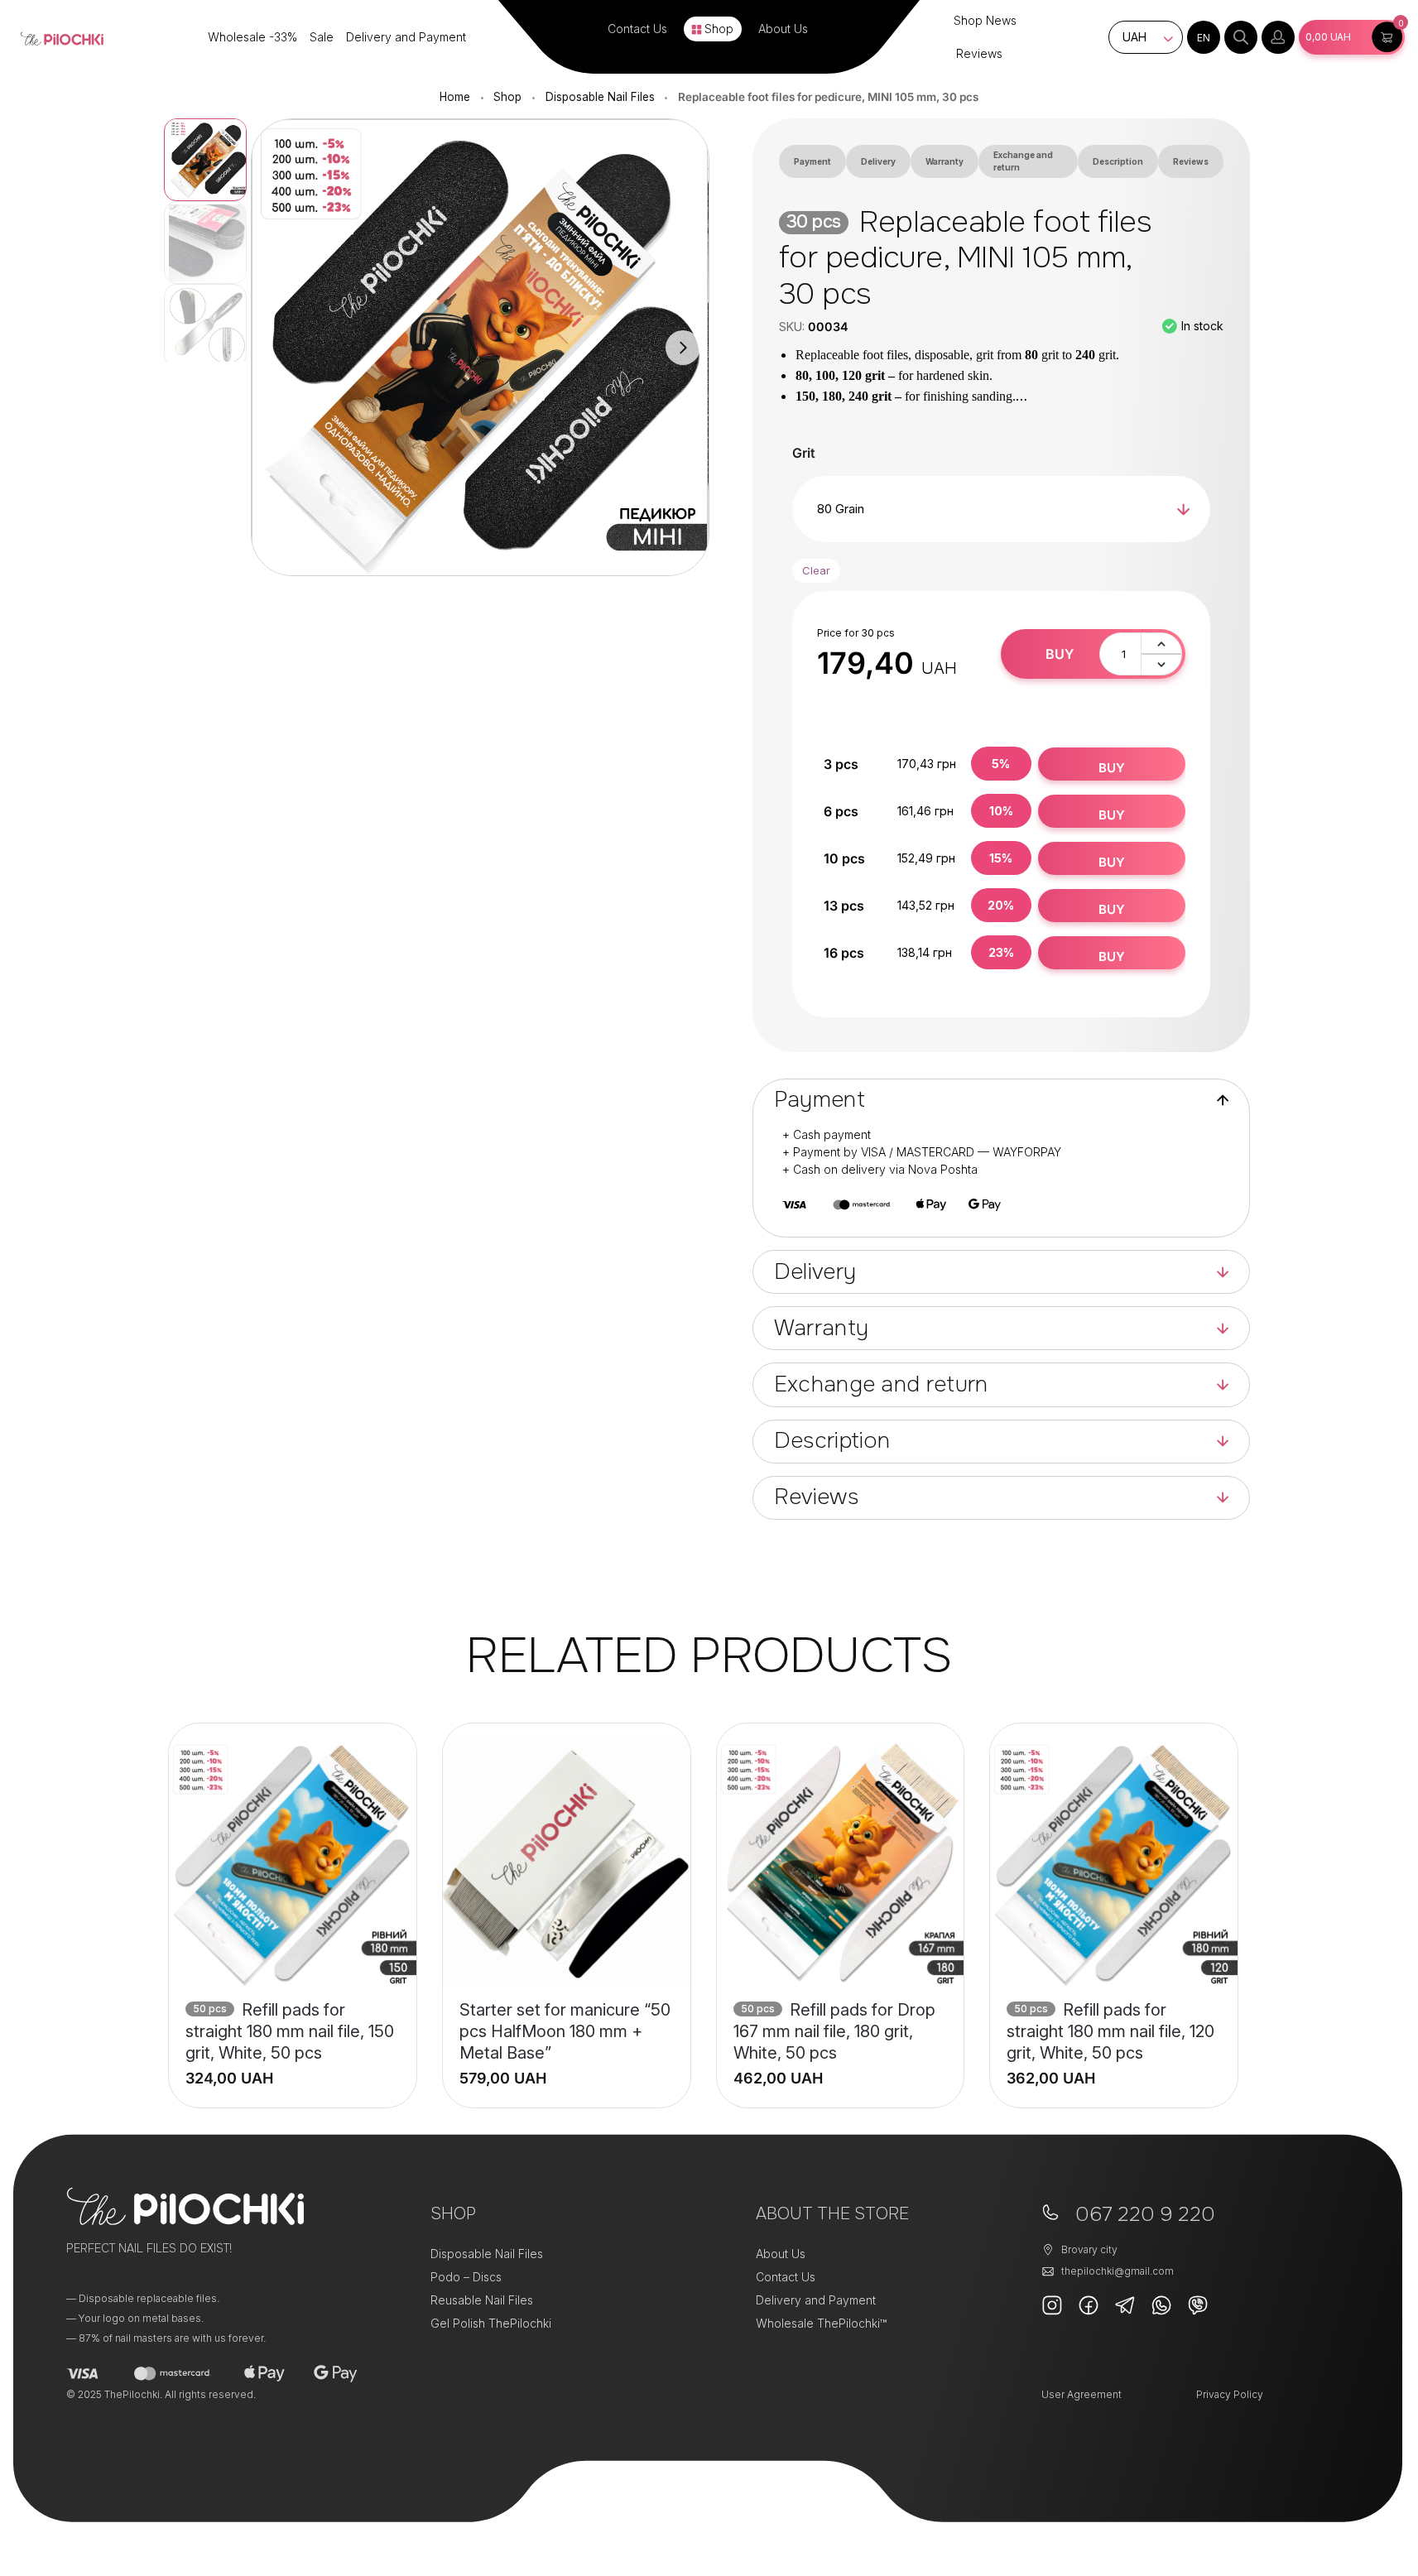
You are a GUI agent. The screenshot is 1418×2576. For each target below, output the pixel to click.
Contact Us (637, 29)
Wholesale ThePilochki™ (821, 2323)
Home (455, 97)
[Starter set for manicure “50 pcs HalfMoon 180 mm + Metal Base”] (567, 1864)
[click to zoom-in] (480, 348)
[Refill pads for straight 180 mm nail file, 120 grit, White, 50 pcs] (1114, 1864)
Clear (816, 570)
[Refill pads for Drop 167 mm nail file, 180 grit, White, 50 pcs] (841, 1864)
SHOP (453, 2214)
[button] (1352, 37)
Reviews (979, 53)
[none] (1204, 37)
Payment (812, 161)
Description (1118, 161)
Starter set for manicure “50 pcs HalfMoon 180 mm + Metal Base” (565, 2031)
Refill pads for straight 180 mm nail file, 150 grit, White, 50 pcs (290, 2031)
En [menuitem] (1204, 38)
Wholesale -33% (252, 37)
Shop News (985, 20)
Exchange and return (1023, 161)
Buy (1060, 654)
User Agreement (1082, 2394)
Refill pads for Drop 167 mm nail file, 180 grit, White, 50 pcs (834, 2031)
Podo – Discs (466, 2277)
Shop (719, 29)
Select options (293, 2068)
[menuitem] (1204, 37)
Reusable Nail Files (482, 2300)
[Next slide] (683, 348)
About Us (783, 29)
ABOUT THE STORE (832, 2214)
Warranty (945, 161)
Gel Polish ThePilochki (491, 2323)
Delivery (878, 161)
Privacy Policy (1230, 2394)
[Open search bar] (1241, 37)
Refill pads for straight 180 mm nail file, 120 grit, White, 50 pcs (1110, 2031)
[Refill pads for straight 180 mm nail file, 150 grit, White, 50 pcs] (293, 1864)
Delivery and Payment (406, 37)
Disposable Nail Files (600, 97)
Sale (322, 37)
